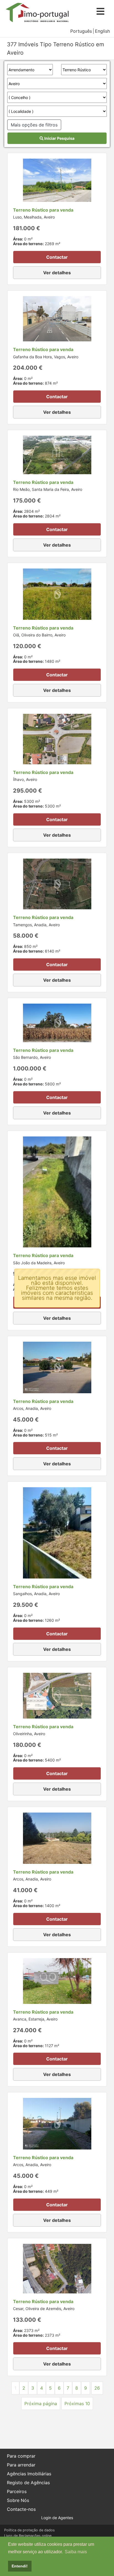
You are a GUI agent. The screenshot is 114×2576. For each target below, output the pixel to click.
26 (97, 2388)
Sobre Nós (18, 2500)
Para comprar (21, 2456)
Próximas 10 (77, 2404)
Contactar (57, 257)
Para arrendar (21, 2465)
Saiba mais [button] (76, 2552)
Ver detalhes (57, 273)
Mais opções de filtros (34, 125)
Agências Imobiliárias (29, 2474)
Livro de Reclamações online (28, 2536)
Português (81, 31)
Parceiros (17, 2491)
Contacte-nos (21, 2509)
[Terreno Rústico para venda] (57, 180)
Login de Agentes (57, 2518)
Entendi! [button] (20, 2566)
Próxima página (41, 2404)
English (102, 31)
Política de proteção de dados (29, 2530)
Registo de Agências (28, 2483)
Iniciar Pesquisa (59, 138)
